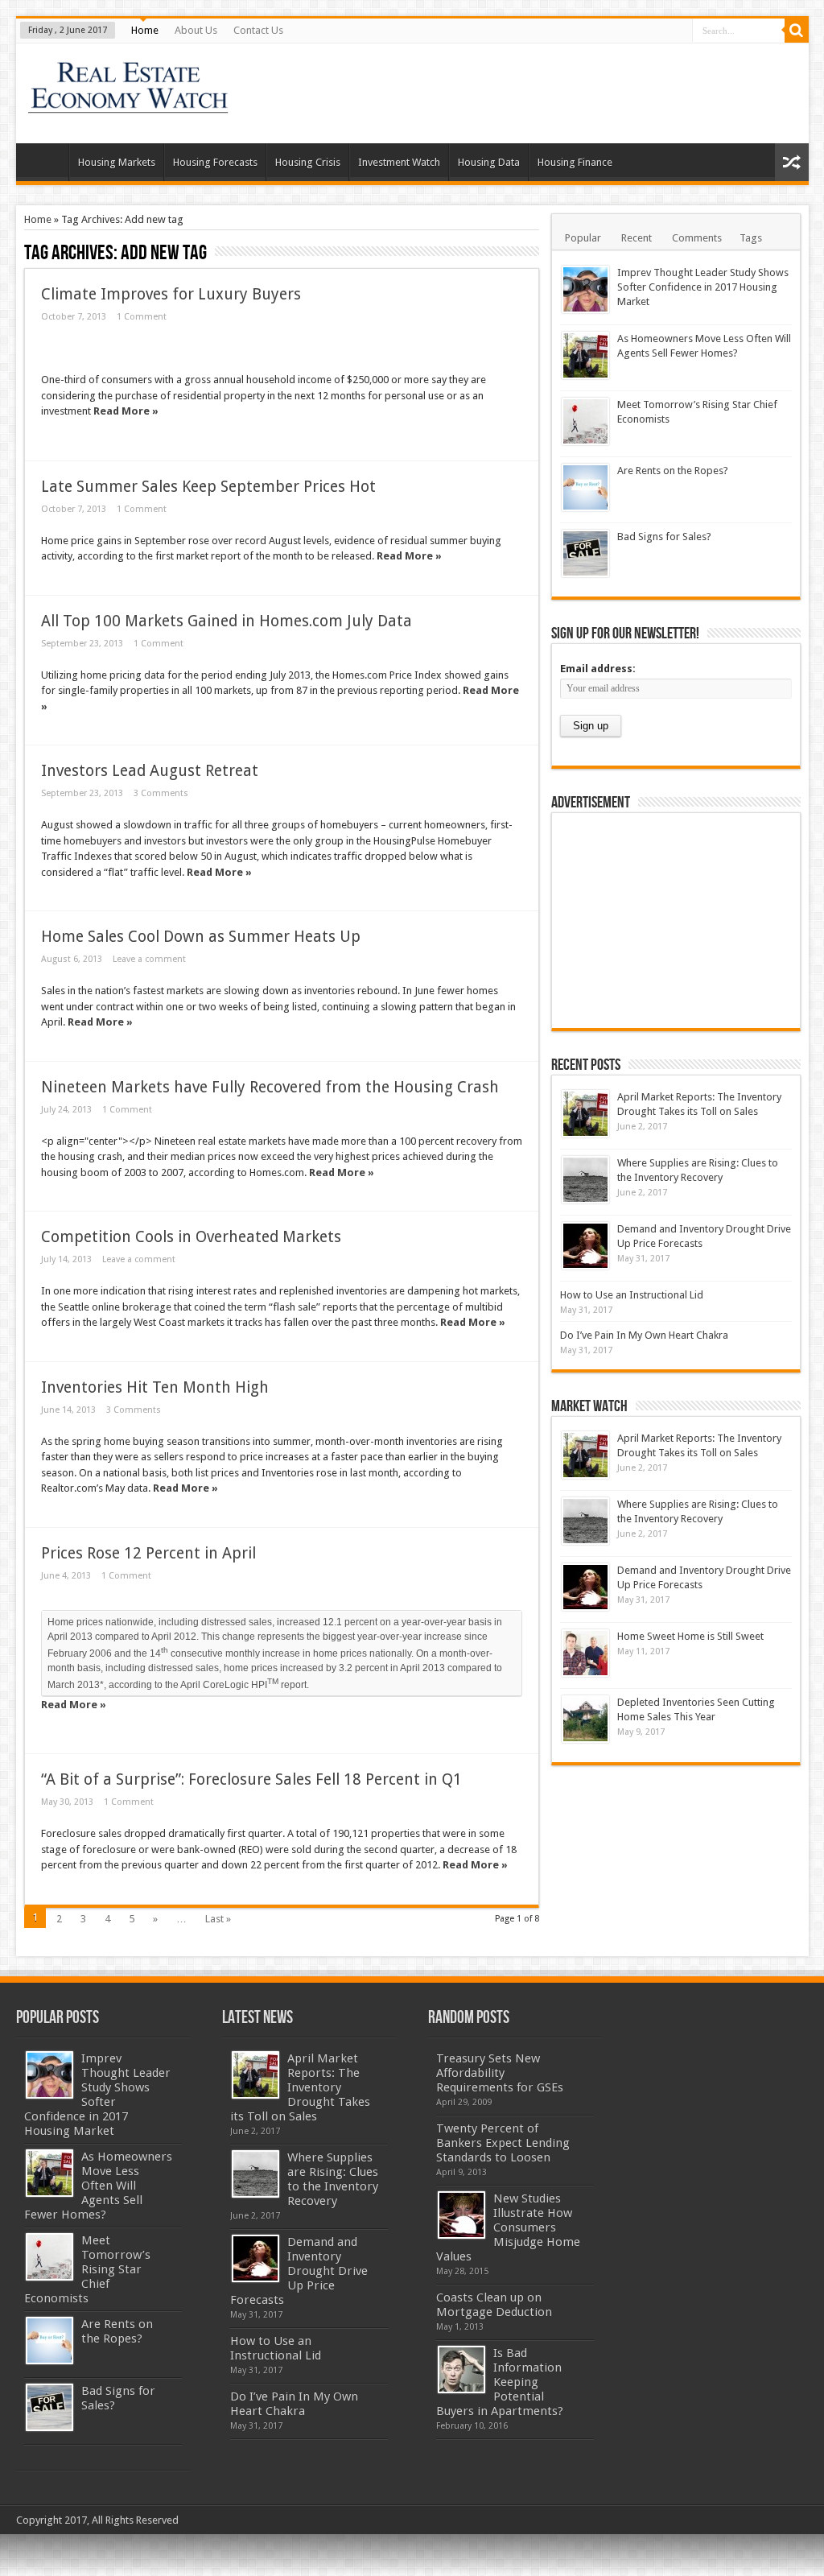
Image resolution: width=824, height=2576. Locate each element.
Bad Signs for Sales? (664, 537)
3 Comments (161, 793)
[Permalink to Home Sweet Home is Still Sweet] (585, 1653)
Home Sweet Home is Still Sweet (690, 1636)
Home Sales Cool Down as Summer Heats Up (201, 937)
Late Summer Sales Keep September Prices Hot (208, 487)
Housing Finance (575, 162)
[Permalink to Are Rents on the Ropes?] (585, 487)
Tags (751, 238)
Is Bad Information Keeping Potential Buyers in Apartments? (500, 2382)
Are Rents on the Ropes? (673, 471)
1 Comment (142, 317)
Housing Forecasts (215, 162)
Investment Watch (399, 162)
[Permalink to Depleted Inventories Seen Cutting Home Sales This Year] (585, 1719)
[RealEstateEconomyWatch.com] (129, 103)
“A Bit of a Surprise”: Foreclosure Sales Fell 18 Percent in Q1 (251, 1779)
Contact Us (258, 30)
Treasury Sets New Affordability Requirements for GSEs (500, 2073)
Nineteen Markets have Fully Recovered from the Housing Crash (270, 1087)
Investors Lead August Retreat (150, 771)
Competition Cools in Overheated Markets (191, 1237)
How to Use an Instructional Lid (632, 1295)
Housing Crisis (308, 162)
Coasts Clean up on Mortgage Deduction (494, 2305)
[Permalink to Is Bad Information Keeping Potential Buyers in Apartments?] (461, 2370)
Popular (583, 238)
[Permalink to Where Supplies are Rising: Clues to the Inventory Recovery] (585, 1180)
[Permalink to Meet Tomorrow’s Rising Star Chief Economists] (585, 421)
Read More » (126, 411)
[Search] (797, 31)
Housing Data (489, 162)
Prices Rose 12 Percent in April (148, 1553)
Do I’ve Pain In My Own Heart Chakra (644, 1335)
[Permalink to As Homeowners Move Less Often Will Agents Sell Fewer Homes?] (585, 355)
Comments (697, 238)
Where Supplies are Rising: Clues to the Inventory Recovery (333, 2179)
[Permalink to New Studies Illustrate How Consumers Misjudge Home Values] (461, 2215)
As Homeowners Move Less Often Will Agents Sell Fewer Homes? (98, 2186)
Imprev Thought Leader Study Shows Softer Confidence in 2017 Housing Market (703, 287)
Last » (218, 1919)
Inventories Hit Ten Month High (155, 1387)
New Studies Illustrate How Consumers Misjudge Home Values (508, 2227)
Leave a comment (149, 959)
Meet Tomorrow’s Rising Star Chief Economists (87, 2269)
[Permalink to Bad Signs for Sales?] (585, 553)
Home (145, 30)
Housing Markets (117, 162)
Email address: (598, 669)
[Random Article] (792, 162)
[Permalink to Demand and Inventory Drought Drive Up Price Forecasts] (585, 1246)
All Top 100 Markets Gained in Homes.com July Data (227, 621)
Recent (637, 238)
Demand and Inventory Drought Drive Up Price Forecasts (299, 2271)
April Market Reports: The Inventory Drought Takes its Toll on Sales (300, 2087)
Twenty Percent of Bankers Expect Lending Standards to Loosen (503, 2143)
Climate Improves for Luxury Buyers (171, 294)
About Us (196, 30)
